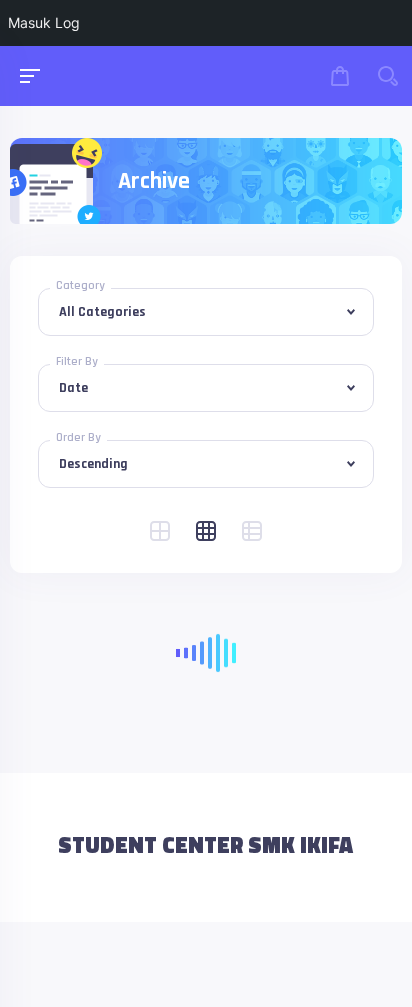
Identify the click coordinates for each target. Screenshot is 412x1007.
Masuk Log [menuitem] (44, 22)
